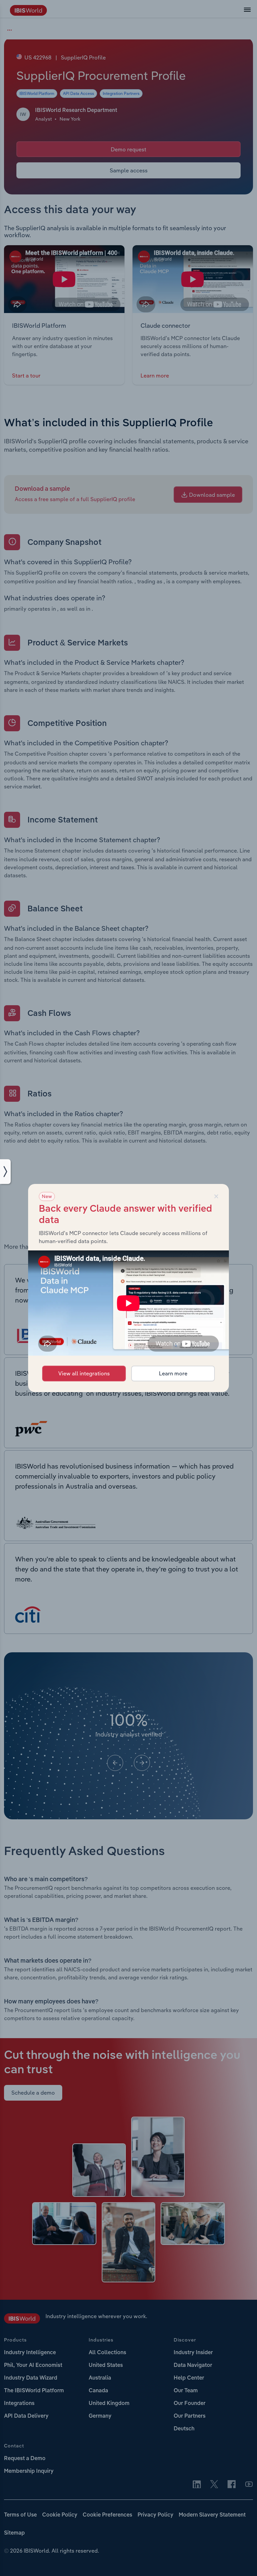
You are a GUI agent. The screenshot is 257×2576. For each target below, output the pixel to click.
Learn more (173, 1373)
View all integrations (84, 1373)
